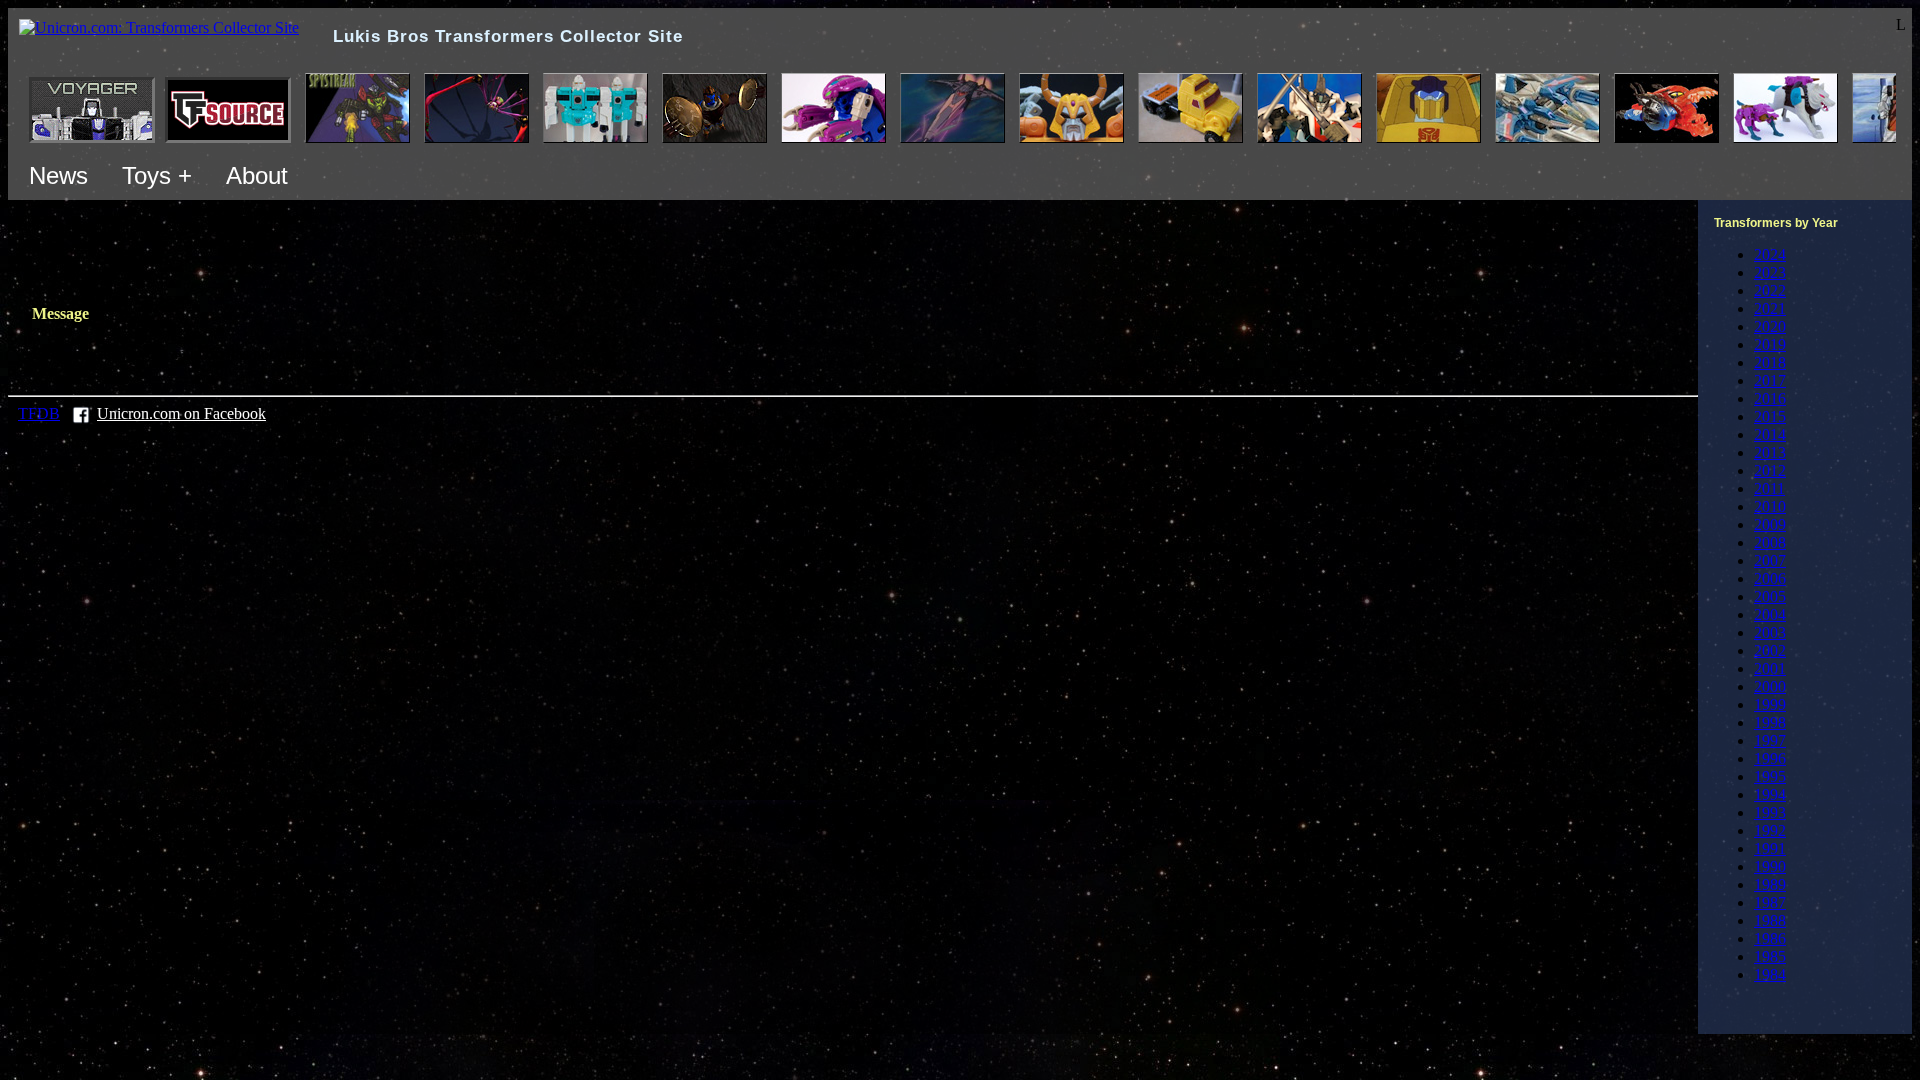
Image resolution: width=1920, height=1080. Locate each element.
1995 (1770, 776)
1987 (1770, 902)
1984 (1770, 974)
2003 (1770, 632)
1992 (1770, 830)
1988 (1770, 920)
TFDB (39, 413)
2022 (1770, 290)
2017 (1770, 380)
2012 (1770, 470)
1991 (1770, 848)
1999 (1770, 704)
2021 (1770, 308)
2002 (1770, 650)
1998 (1770, 722)
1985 (1770, 956)
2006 (1770, 578)
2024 (1770, 254)
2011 (1769, 488)
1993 (1770, 812)
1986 (1770, 938)
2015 (1770, 416)
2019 (1770, 344)
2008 (1770, 542)
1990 (1770, 866)
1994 (1770, 794)
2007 (1770, 560)
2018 (1770, 362)
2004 (1770, 614)
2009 (1770, 524)
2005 (1770, 596)
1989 (1770, 884)
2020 (1770, 326)
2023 (1770, 272)
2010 (1770, 506)
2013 (1770, 452)
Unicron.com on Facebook (181, 413)
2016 (1770, 398)
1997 (1770, 740)
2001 (1770, 668)
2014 (1770, 434)
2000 (1770, 686)
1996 (1770, 758)
